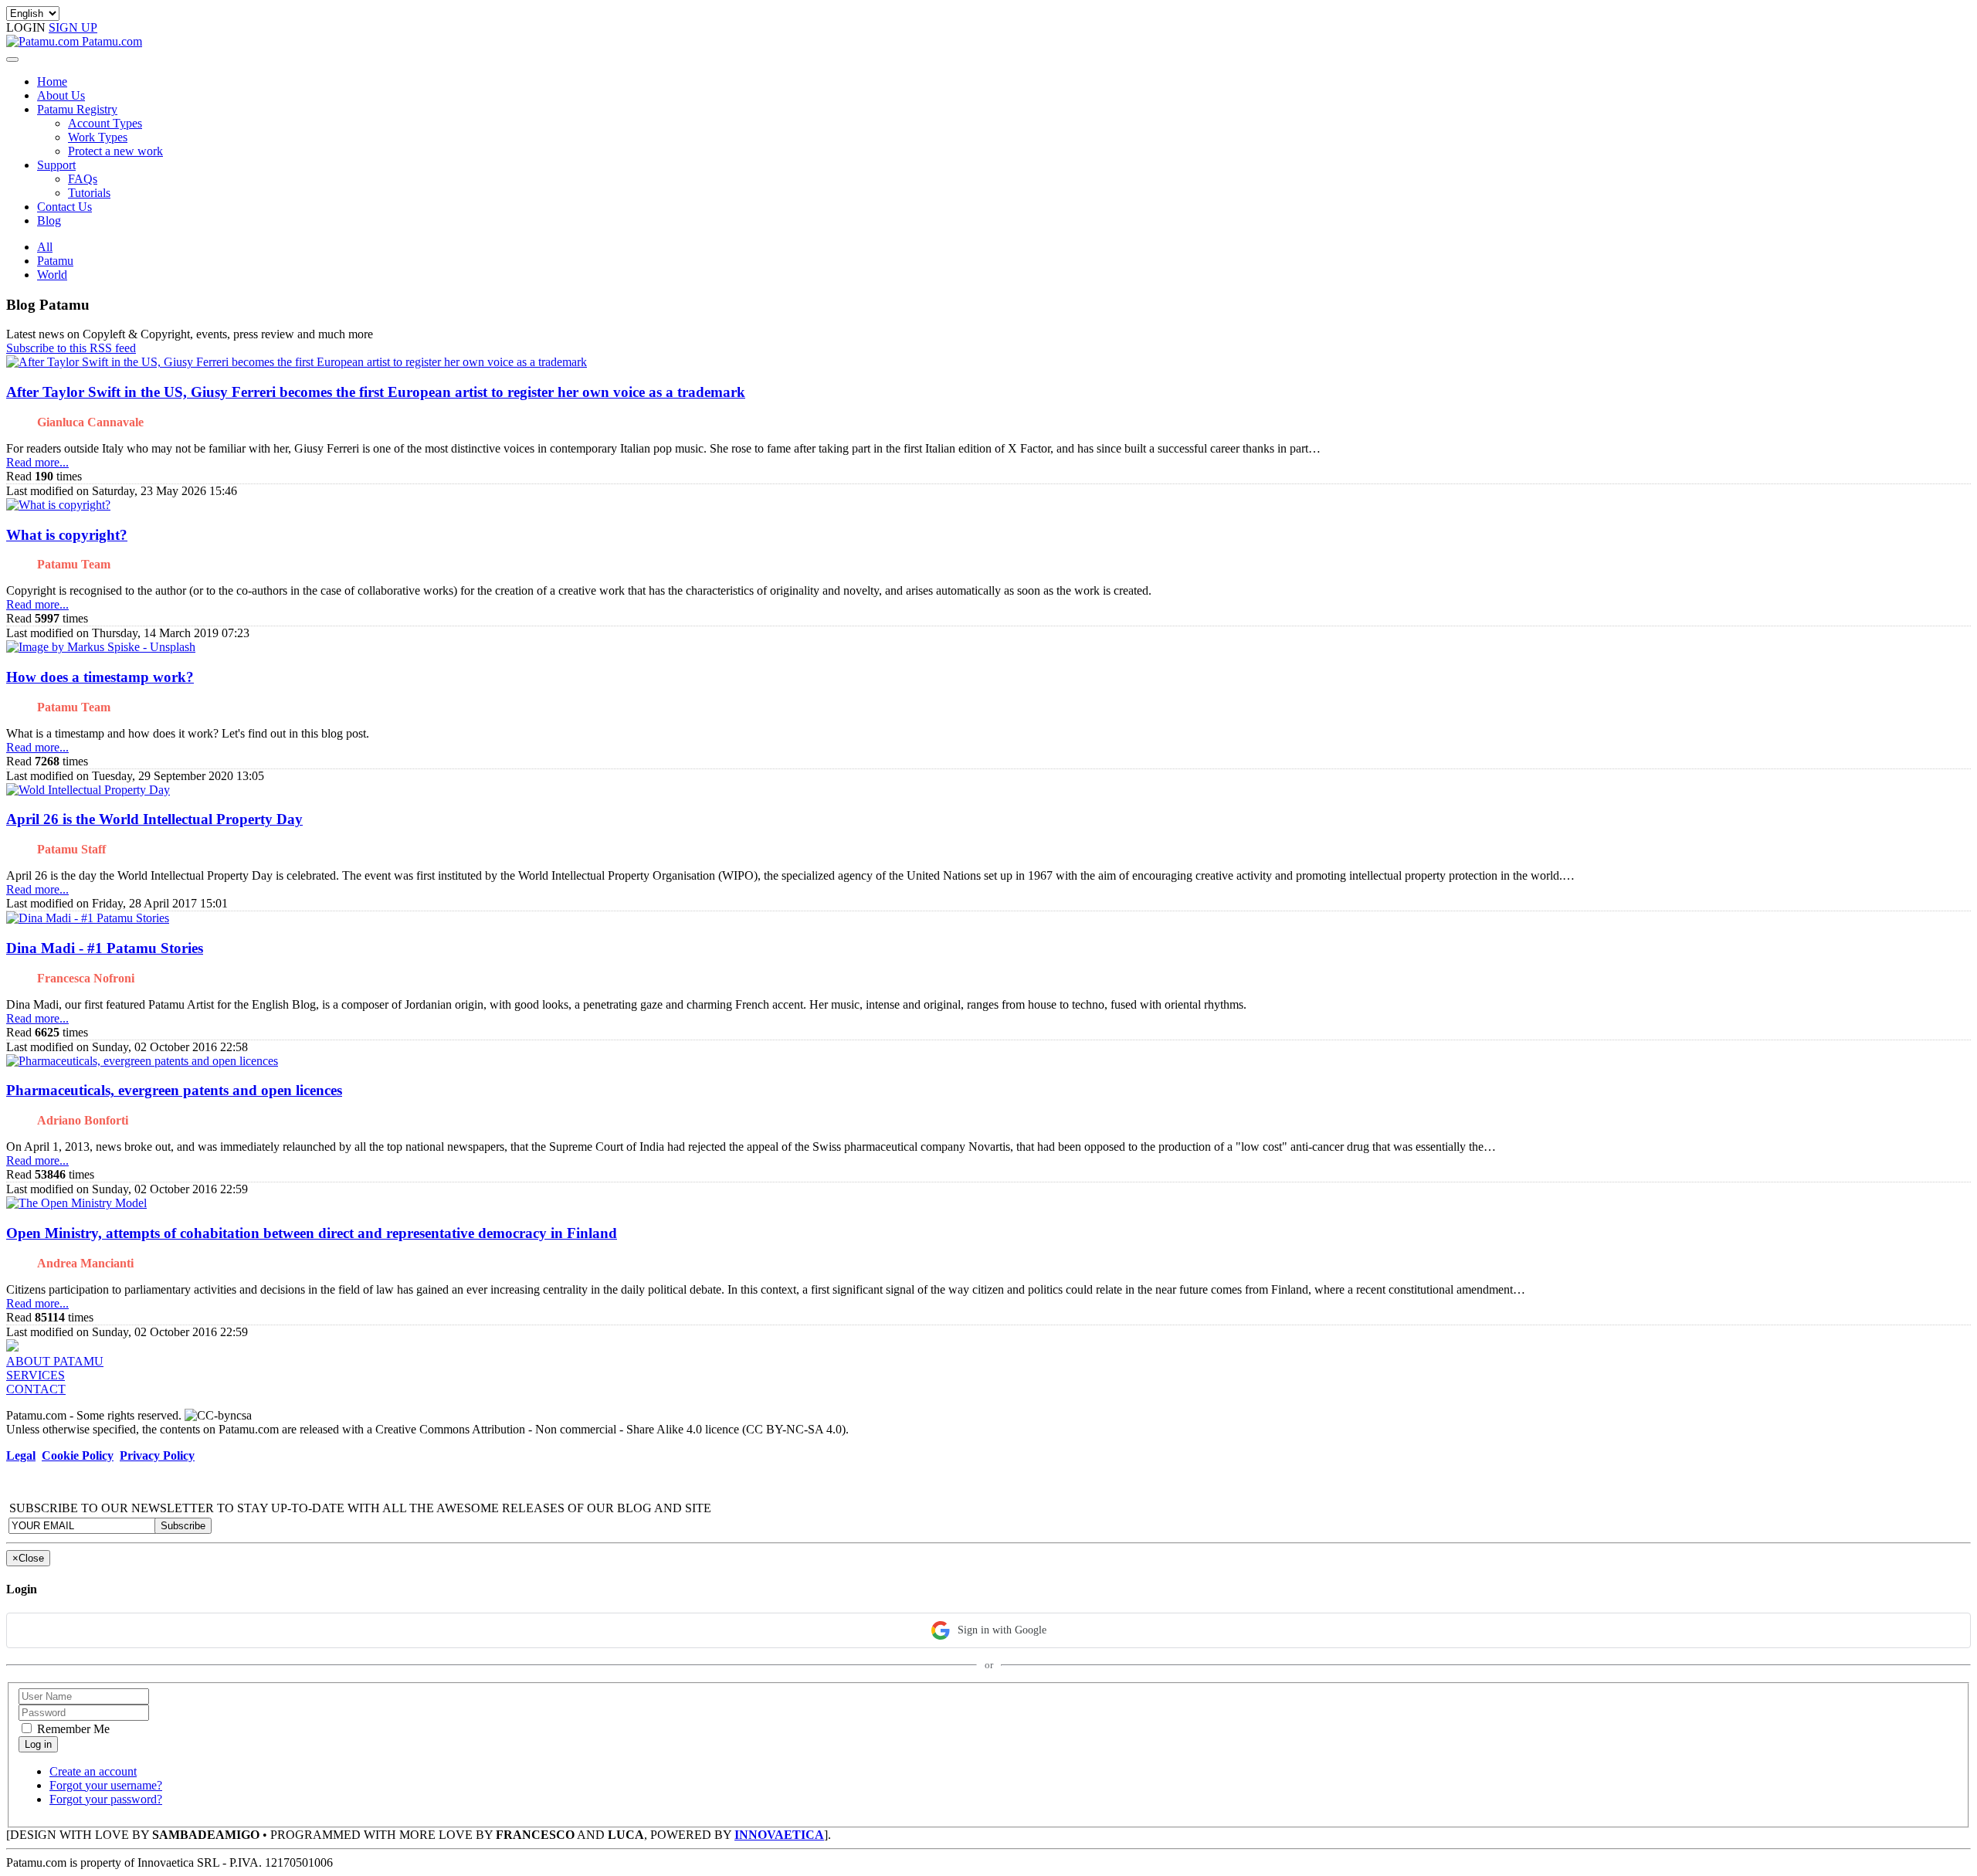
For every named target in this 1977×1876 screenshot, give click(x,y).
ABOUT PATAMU (55, 1361)
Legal (21, 1455)
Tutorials (89, 193)
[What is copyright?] (58, 505)
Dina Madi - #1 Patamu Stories (105, 948)
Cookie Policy (78, 1455)
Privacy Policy (157, 1455)
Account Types (105, 123)
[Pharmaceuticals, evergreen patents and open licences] (142, 1061)
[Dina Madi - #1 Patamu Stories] (88, 918)
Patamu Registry (77, 109)
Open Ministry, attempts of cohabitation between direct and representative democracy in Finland (312, 1233)
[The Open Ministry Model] (76, 1203)
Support (56, 165)
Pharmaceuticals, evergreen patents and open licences (174, 1090)
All (45, 247)
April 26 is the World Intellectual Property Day (154, 819)
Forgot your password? (106, 1799)
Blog (49, 221)
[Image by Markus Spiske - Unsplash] (101, 647)
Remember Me (72, 1729)
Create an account (93, 1771)
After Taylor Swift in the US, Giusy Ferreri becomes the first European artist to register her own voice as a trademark (376, 392)
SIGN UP (73, 27)
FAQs (83, 179)
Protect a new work (115, 151)
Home (52, 81)
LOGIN (27, 27)
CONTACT (36, 1389)
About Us (61, 95)
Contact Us (64, 207)
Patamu (55, 261)
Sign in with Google (1002, 1630)
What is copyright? (67, 535)
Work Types (98, 137)
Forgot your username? (106, 1785)
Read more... (37, 462)
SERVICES (36, 1375)
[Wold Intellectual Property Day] (88, 790)
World (52, 275)
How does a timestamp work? (100, 677)
